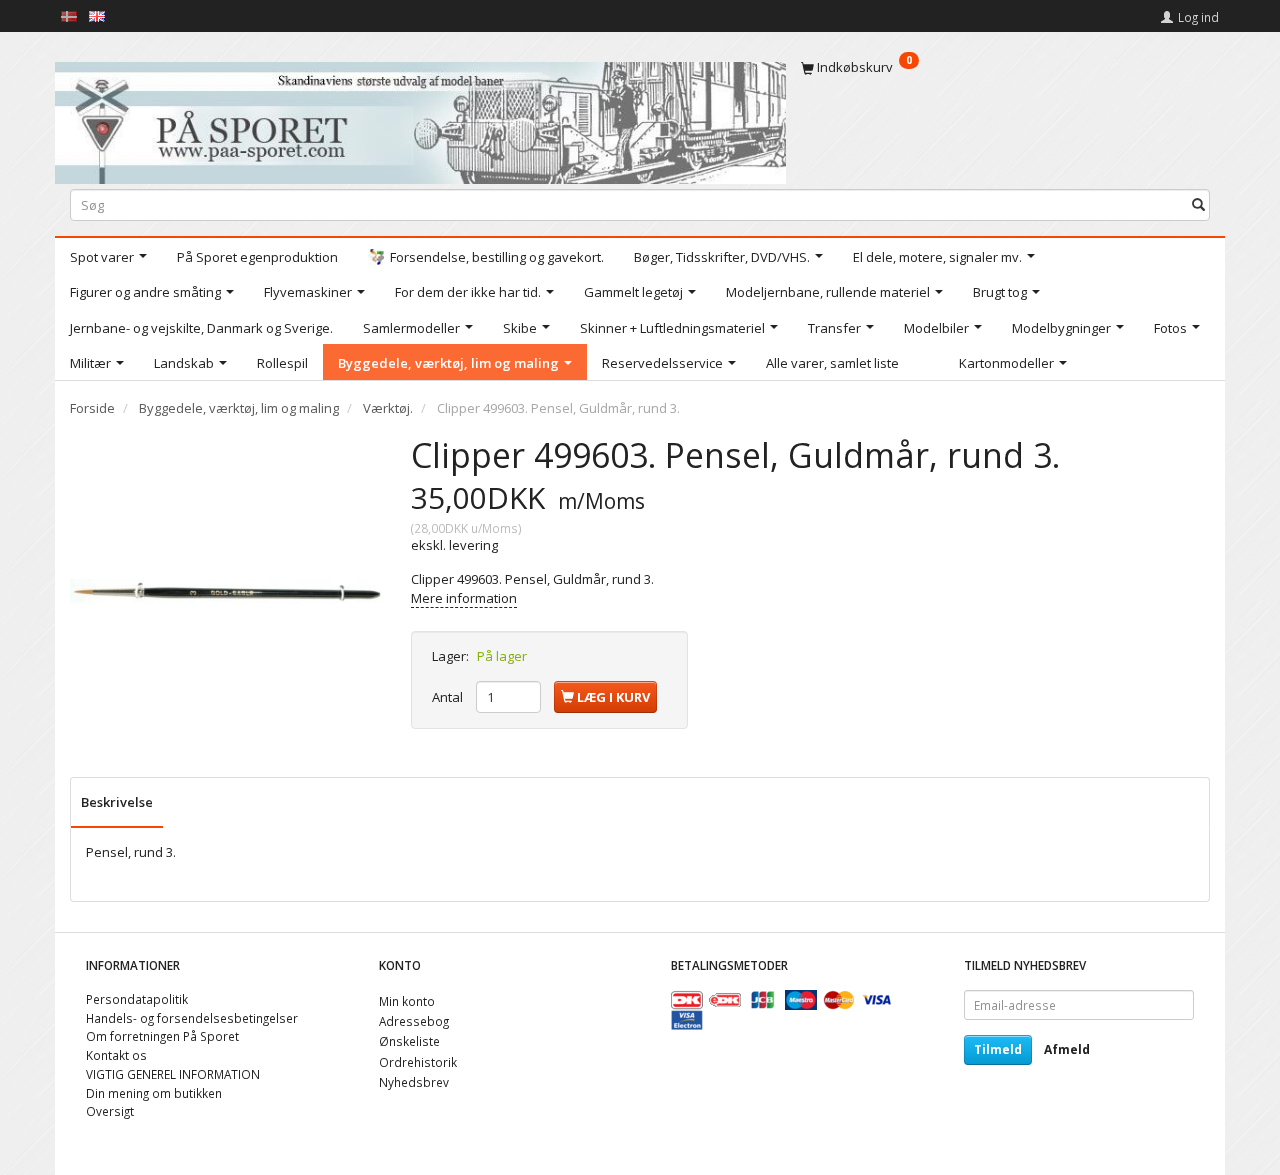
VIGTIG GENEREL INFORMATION (173, 1074)
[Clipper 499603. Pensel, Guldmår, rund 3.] (225, 590)
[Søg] (1198, 204)
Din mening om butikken (154, 1093)
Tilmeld (998, 1049)
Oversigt (110, 1111)
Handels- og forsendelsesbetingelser (192, 1018)
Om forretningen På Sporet (162, 1036)
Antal (449, 697)
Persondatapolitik (137, 999)
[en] (97, 15)
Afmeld (1067, 1049)
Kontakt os (116, 1055)
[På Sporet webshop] (420, 118)
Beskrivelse (117, 802)
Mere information (464, 598)
